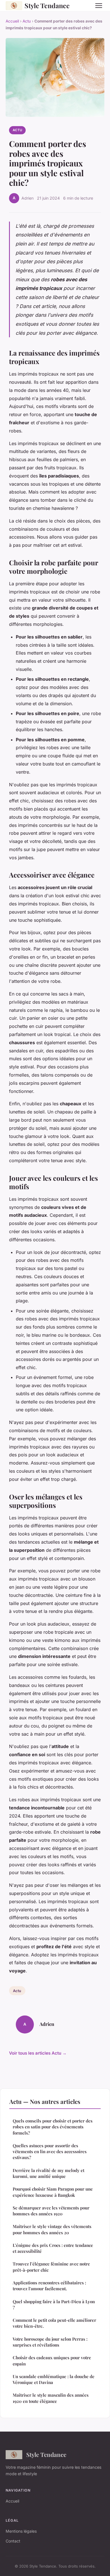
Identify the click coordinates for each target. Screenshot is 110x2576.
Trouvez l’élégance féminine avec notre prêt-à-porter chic (51, 2267)
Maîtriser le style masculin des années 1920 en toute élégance (51, 2398)
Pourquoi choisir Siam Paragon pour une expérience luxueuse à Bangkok (53, 2192)
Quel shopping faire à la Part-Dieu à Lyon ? (54, 2304)
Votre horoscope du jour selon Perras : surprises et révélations (50, 2342)
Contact (13, 2541)
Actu (27, 21)
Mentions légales (21, 2531)
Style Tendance (47, 5)
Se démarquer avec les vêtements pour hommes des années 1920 (51, 2211)
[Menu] (99, 6)
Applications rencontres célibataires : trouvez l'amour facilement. (49, 2286)
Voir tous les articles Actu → (38, 2053)
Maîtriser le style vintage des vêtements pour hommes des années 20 (52, 2229)
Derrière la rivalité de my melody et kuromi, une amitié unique (49, 2173)
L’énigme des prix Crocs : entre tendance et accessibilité (53, 2248)
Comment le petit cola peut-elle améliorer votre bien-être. (54, 2323)
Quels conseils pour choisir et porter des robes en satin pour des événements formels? (53, 2127)
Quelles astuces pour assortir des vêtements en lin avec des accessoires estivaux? (50, 2152)
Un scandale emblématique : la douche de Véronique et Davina (54, 2379)
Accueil (12, 21)
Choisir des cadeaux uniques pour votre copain (52, 2360)
